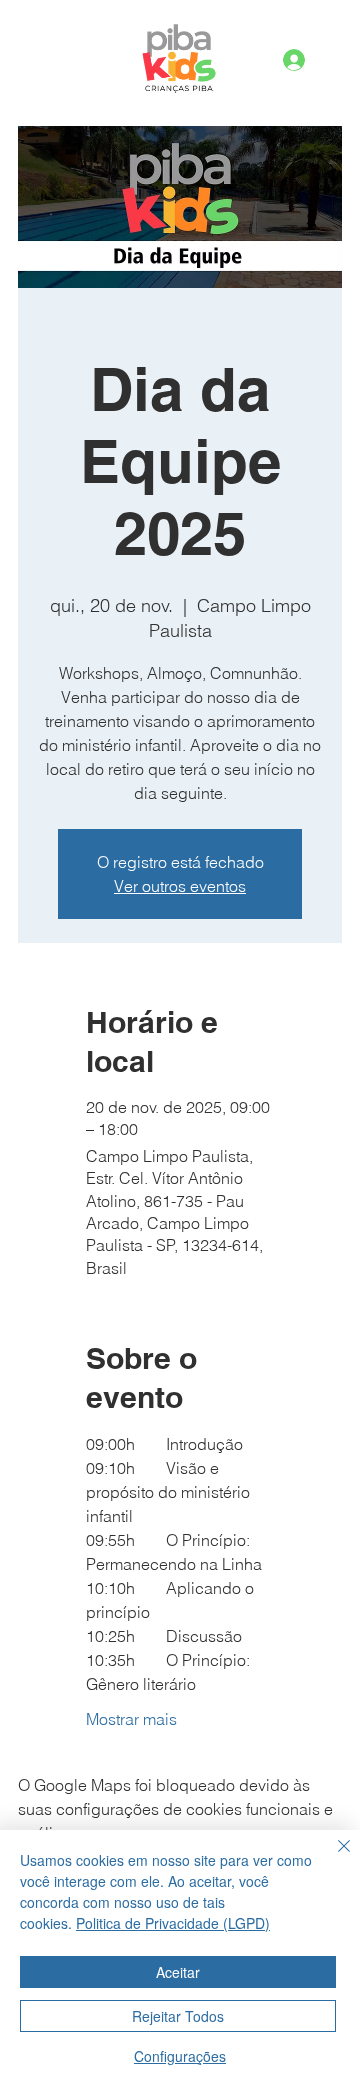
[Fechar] (332, 1858)
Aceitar (178, 1972)
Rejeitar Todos (178, 2016)
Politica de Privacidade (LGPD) (173, 1923)
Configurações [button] (180, 2056)
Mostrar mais (131, 1719)
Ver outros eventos (180, 886)
